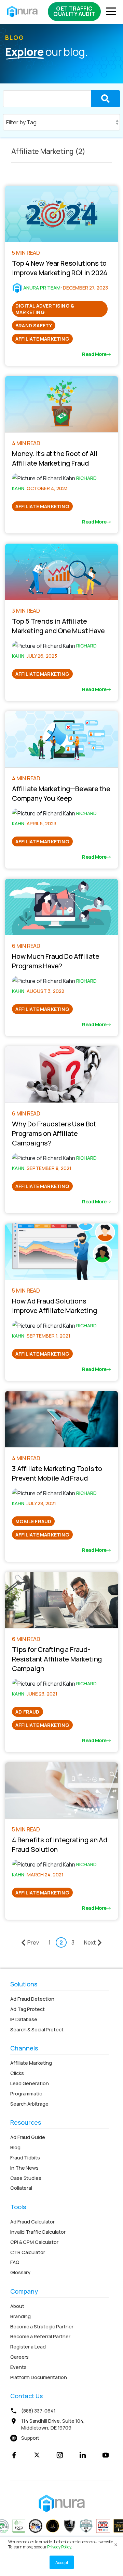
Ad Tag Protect (28, 2009)
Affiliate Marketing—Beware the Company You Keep (61, 793)
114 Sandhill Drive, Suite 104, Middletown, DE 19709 (53, 2424)
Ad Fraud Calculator (32, 2222)
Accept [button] (62, 2562)
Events (18, 2367)
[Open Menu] (108, 12)
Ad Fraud (28, 1712)
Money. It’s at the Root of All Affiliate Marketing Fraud (55, 458)
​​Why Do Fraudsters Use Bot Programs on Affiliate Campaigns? (54, 1133)
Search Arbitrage (29, 2104)
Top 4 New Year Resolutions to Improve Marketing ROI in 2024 (60, 268)
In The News (24, 2168)
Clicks (17, 2073)
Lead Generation (30, 2083)
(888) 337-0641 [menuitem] (38, 2411)
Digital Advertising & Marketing (45, 309)
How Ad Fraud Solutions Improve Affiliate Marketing (54, 1306)
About (17, 2306)
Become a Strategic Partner (42, 2327)
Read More (94, 354)
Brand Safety (34, 325)
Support (30, 2438)
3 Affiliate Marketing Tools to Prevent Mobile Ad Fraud (57, 1473)
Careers (19, 2357)
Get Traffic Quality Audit (74, 11)
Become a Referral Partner (40, 2336)
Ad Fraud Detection (32, 1999)
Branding (20, 2316)
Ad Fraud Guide (28, 2137)
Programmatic (26, 2094)
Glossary (20, 2272)
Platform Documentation (39, 2377)
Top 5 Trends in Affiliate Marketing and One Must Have (58, 626)
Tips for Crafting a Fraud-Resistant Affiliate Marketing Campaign (57, 1659)
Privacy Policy (59, 2547)
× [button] (116, 2543)
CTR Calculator (28, 2252)
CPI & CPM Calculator (34, 2242)
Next (90, 1942)
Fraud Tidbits (25, 2158)
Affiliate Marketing (42, 339)
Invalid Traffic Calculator (38, 2232)
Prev (33, 1942)
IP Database (24, 2019)
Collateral (21, 2188)
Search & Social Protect (37, 2029)
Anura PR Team (42, 288)
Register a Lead (28, 2347)
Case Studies (26, 2178)
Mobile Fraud (33, 1521)
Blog (15, 2147)
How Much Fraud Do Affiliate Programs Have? (56, 961)
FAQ (15, 2262)
